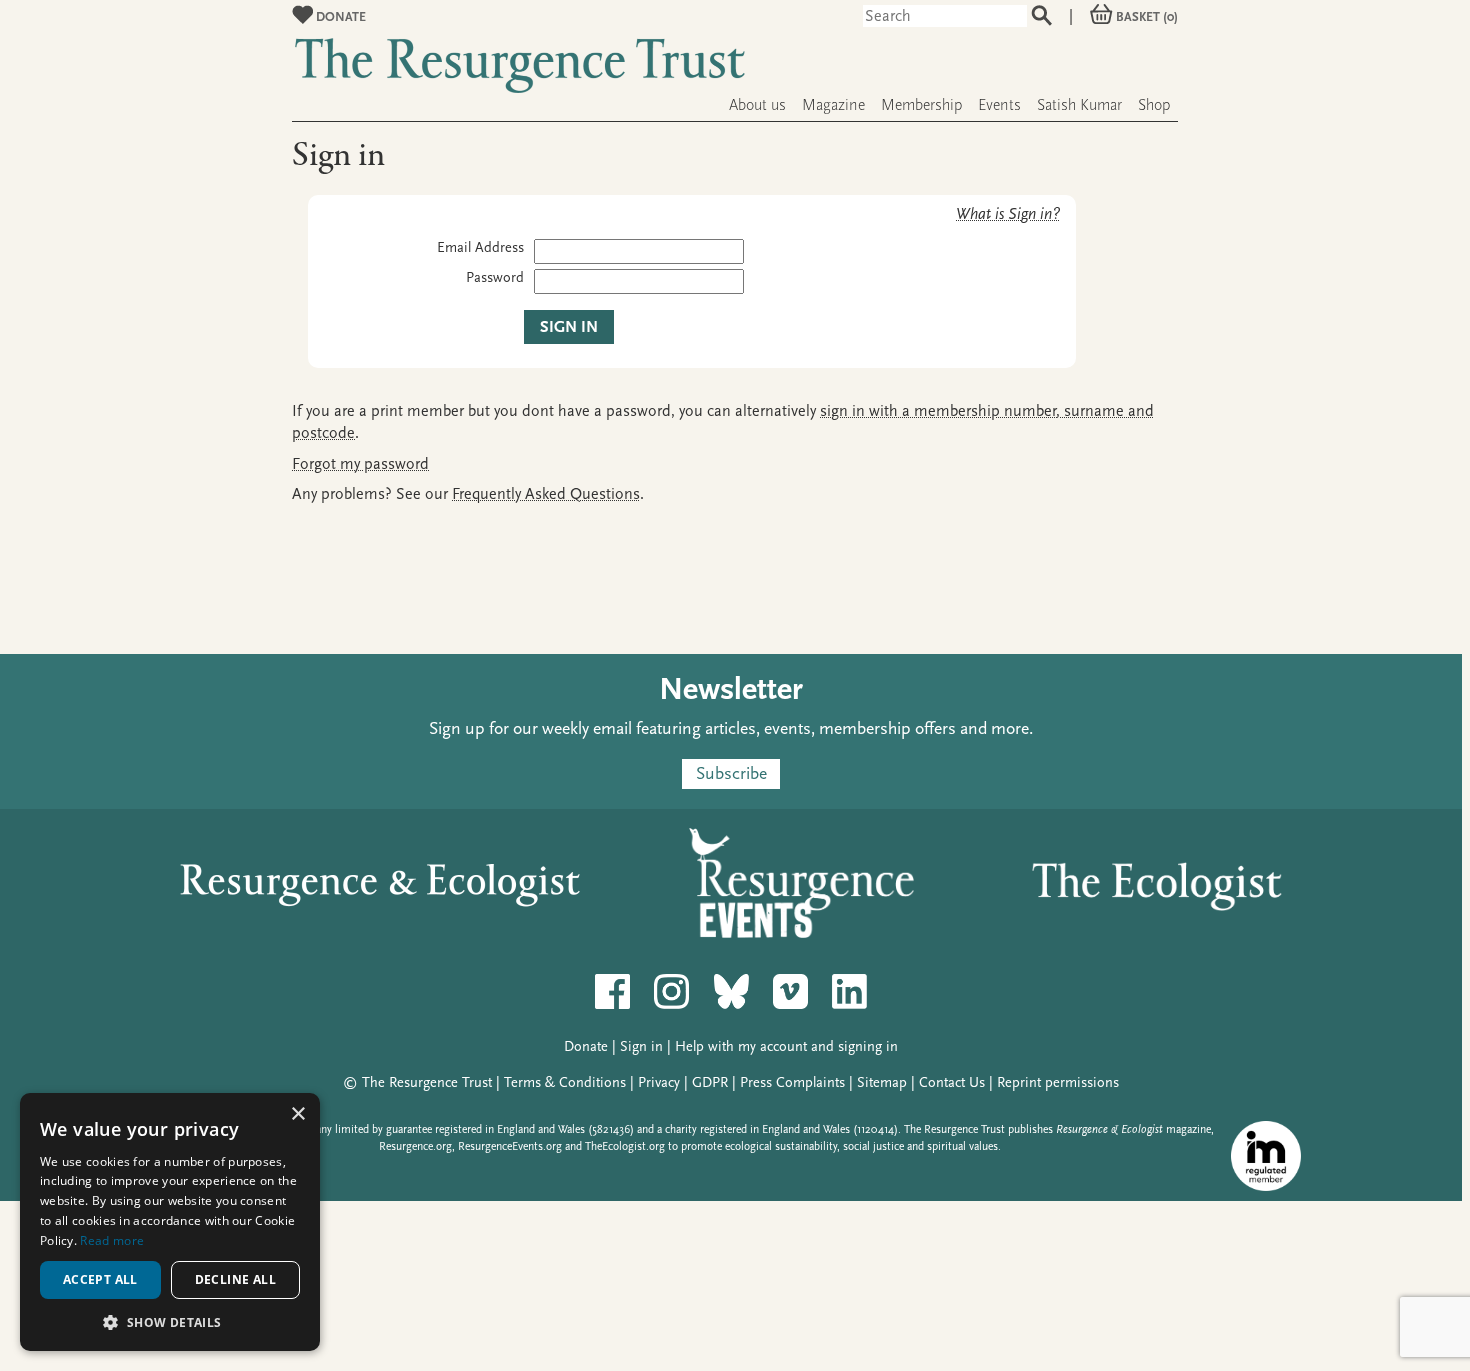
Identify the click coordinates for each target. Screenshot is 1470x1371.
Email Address (480, 247)
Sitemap (882, 1082)
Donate (339, 16)
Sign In (569, 327)
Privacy (659, 1082)
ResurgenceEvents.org (510, 1146)
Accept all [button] (100, 1279)
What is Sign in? (1008, 214)
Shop (1154, 105)
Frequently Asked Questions (546, 494)
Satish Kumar (1079, 105)
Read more (112, 1240)
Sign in (641, 1046)
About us (757, 105)
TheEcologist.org (625, 1146)
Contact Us (952, 1082)
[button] (170, 1321)
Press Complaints (792, 1082)
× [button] (297, 1114)
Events (999, 105)
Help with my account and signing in (786, 1046)
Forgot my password (360, 464)
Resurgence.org (415, 1146)
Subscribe (731, 773)
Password (495, 277)
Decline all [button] (235, 1279)
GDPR (710, 1082)
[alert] (170, 1222)
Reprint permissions (1058, 1082)
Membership (921, 105)
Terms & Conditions (565, 1082)
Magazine (833, 105)
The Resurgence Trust (427, 1082)
